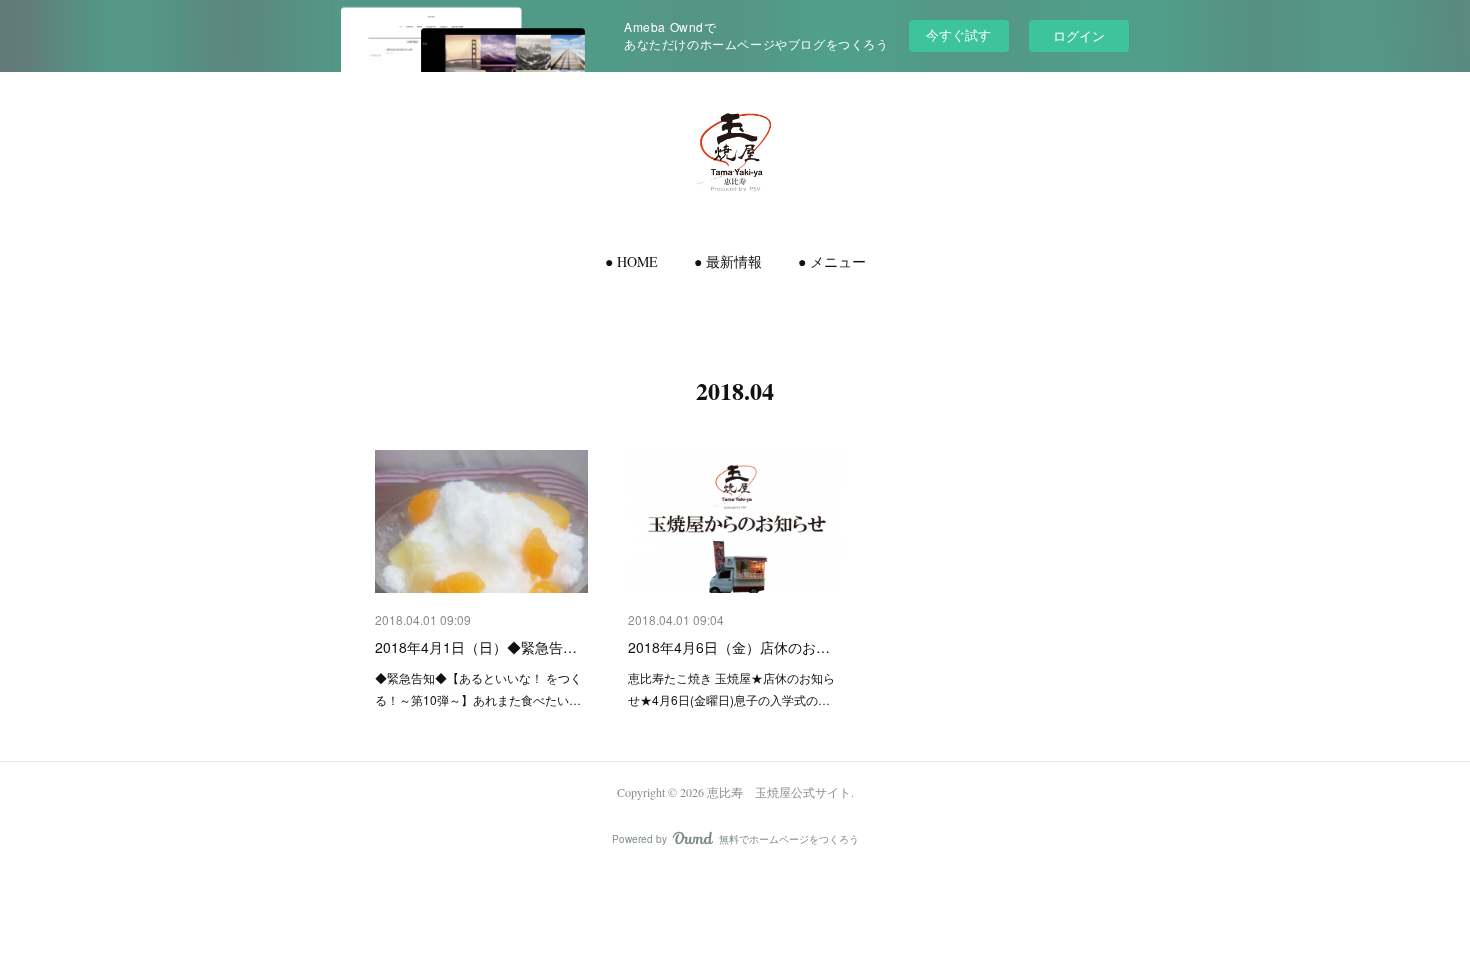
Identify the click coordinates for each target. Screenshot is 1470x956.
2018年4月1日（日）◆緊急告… (476, 647)
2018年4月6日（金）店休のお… (729, 647)
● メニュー (832, 261)
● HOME (631, 261)
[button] (631, 262)
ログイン (1079, 35)
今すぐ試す (958, 34)
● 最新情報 (728, 261)
